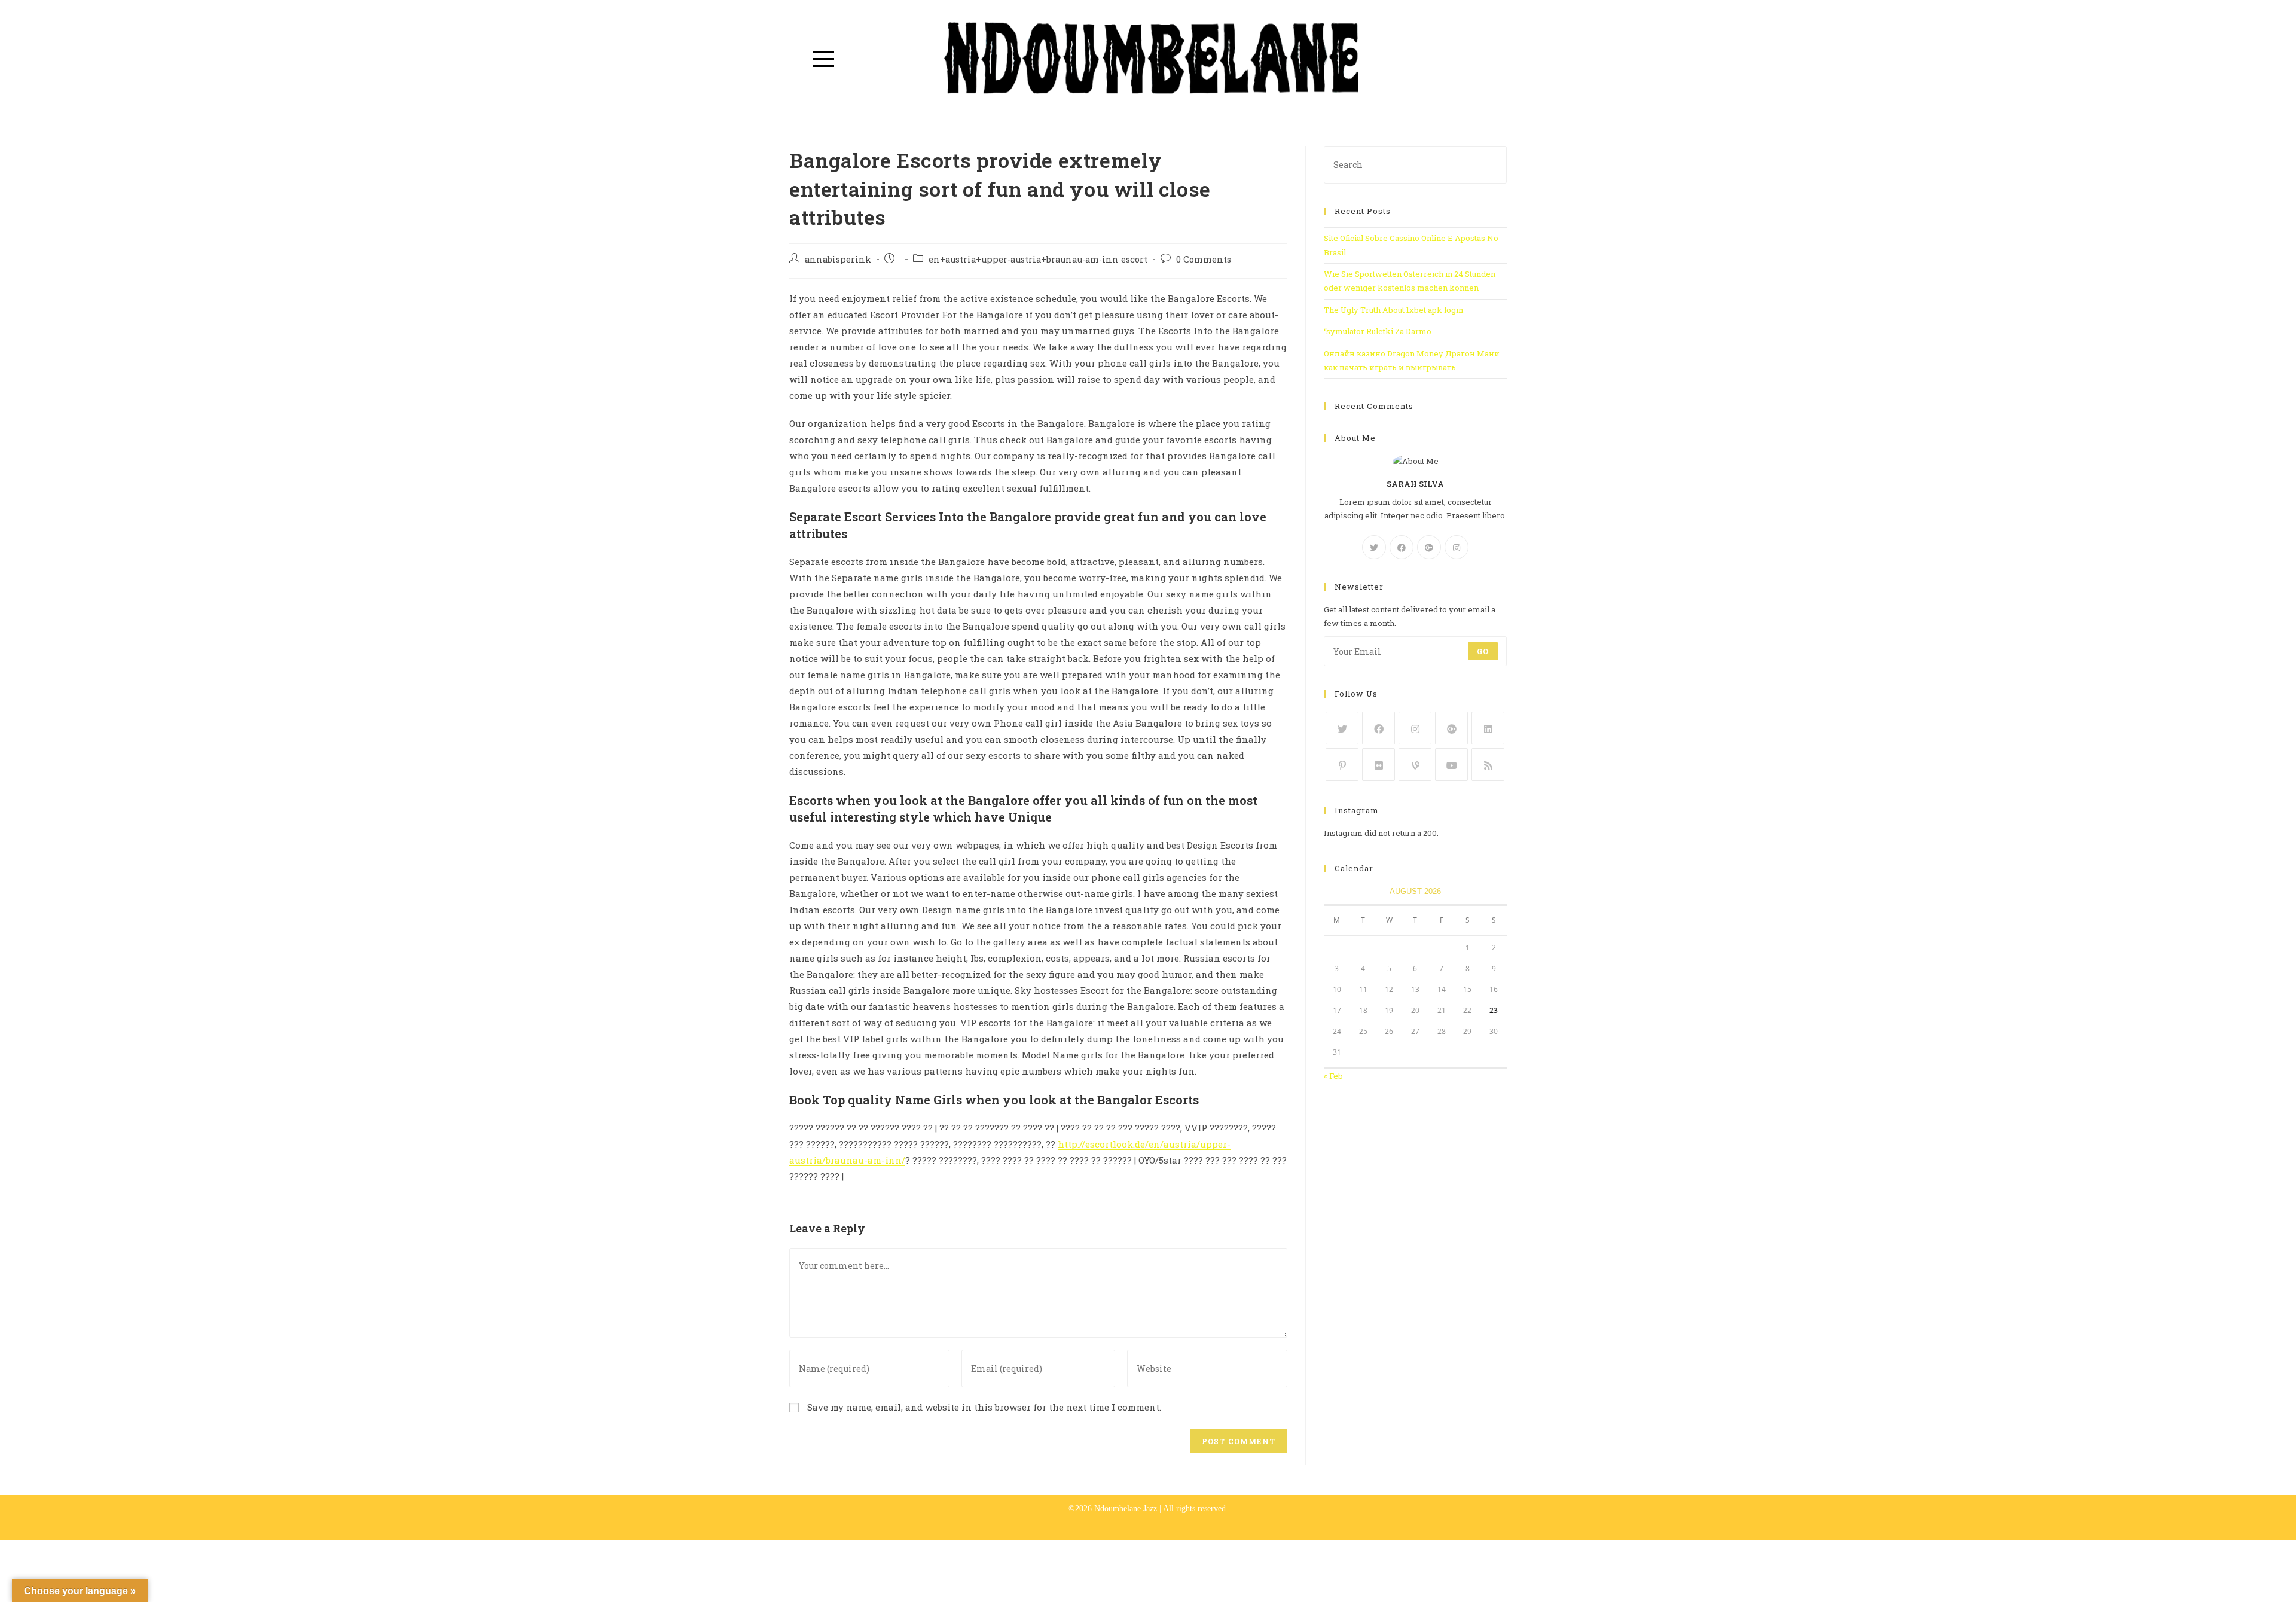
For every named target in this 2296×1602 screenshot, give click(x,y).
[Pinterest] (1342, 765)
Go (1483, 651)
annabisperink (838, 259)
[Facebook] (1402, 547)
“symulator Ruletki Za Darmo (1378, 331)
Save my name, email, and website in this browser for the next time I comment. (984, 1407)
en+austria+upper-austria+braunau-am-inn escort (1038, 259)
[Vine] (1415, 765)
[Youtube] (1451, 765)
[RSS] (1488, 765)
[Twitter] (1374, 547)
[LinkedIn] (1488, 728)
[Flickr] (1378, 765)
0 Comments (1204, 259)
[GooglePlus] (1429, 547)
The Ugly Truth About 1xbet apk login (1393, 310)
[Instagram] (1457, 547)
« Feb (1333, 1076)
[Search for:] (1415, 164)
